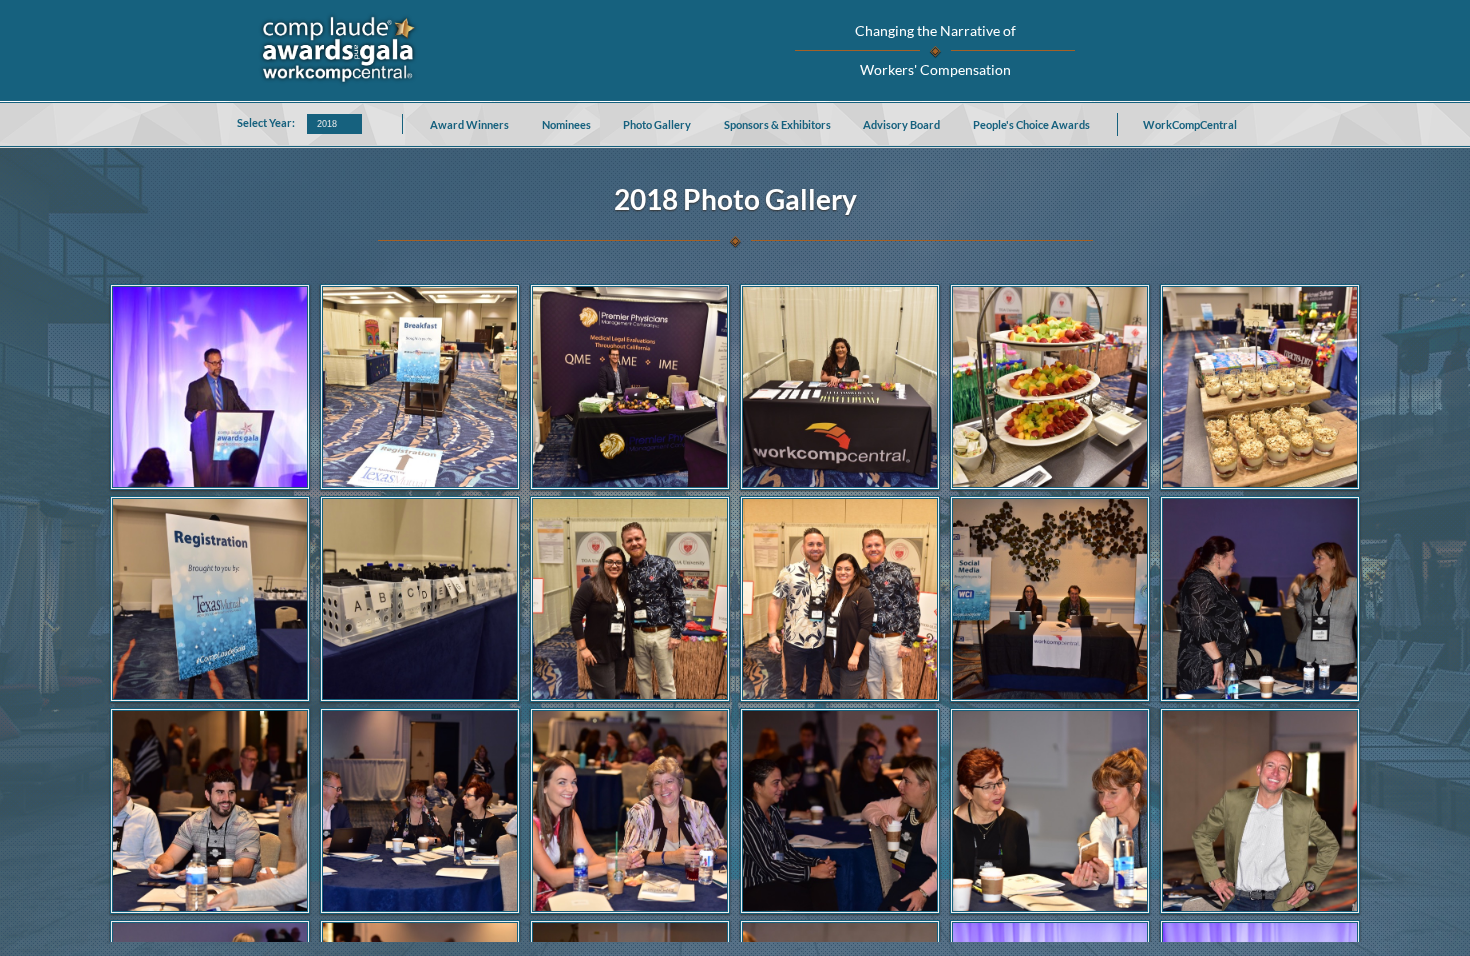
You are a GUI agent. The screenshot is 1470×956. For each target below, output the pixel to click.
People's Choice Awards (1031, 124)
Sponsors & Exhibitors (777, 124)
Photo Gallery (657, 124)
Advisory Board (901, 124)
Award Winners (469, 124)
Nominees (566, 124)
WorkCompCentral (1190, 124)
